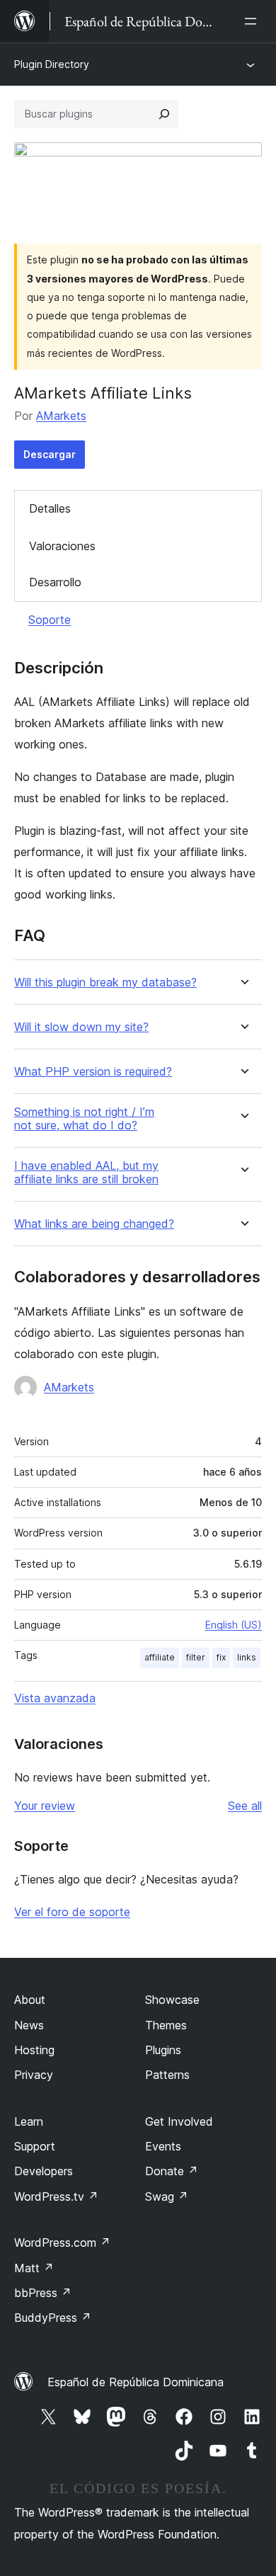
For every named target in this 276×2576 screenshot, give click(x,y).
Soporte (50, 620)
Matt (34, 2268)
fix (221, 1657)
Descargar (50, 454)
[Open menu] (253, 21)
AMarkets (61, 416)
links (247, 1657)
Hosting (34, 2050)
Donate (172, 2171)
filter (196, 1657)
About (30, 2000)
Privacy (34, 2075)
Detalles (50, 508)
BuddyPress (53, 2318)
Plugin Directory (52, 64)
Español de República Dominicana (136, 2382)
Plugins (163, 2050)
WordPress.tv (56, 2196)
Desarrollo (55, 582)
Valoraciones (62, 546)
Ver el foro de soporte (72, 1912)
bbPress (43, 2293)
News (29, 2025)
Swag (167, 2196)
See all (245, 1806)
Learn (29, 2121)
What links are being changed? (94, 1224)
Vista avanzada (55, 1698)
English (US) (234, 1625)
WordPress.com (62, 2242)
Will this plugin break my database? (105, 982)
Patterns (167, 2075)
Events (163, 2146)
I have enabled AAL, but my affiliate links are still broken (86, 1173)
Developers (44, 2171)
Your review (45, 1806)
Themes (166, 2025)
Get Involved (179, 2121)
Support (35, 2146)
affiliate (160, 1657)
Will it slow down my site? (81, 1027)
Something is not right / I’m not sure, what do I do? (84, 1119)
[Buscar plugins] (164, 114)
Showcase (172, 2000)
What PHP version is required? (93, 1072)
